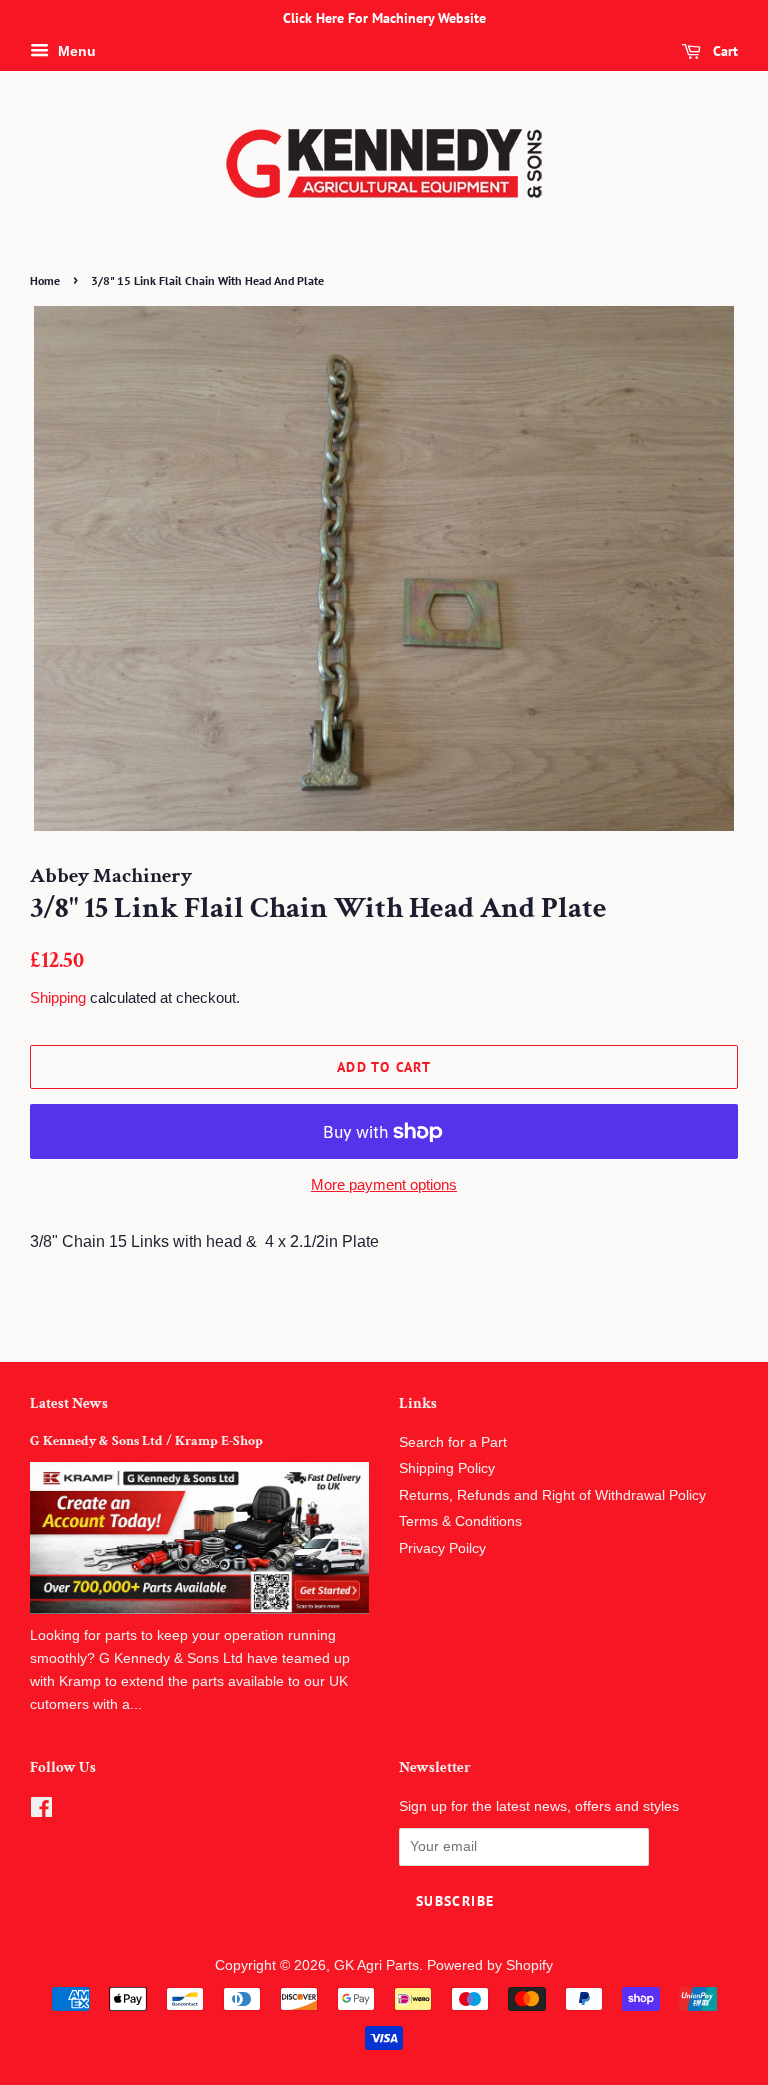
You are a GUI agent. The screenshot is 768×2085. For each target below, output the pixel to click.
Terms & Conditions (460, 1521)
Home (45, 280)
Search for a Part (453, 1442)
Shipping (58, 997)
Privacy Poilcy (442, 1548)
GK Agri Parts (376, 1965)
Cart (723, 51)
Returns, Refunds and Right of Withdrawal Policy (552, 1495)
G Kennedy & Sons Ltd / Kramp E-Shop (146, 1441)
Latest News (69, 1403)
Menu (75, 51)
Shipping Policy (447, 1468)
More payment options (384, 1184)
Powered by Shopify (490, 1965)
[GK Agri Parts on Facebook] (41, 1811)
